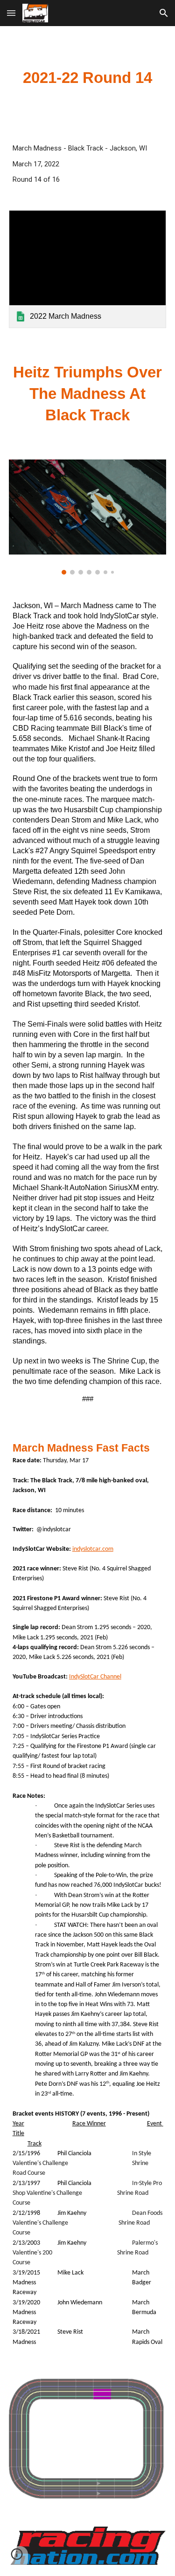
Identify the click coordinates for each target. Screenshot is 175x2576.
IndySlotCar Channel (95, 1677)
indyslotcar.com (93, 1549)
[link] (88, 269)
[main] (88, 78)
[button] (11, 13)
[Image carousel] (88, 517)
